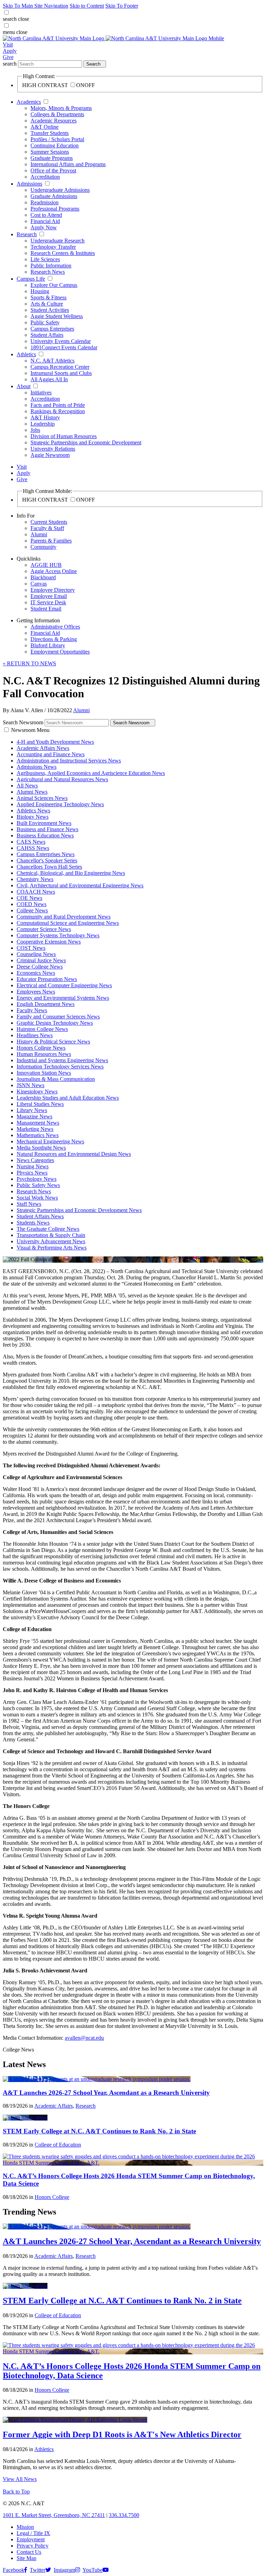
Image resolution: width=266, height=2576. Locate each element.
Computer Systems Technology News (58, 935)
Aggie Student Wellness (57, 316)
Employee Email (49, 596)
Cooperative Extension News (49, 942)
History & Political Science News (53, 1042)
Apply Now (44, 227)
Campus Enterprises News (46, 854)
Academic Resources (54, 121)
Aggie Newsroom (50, 455)
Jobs (35, 430)
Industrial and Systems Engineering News (62, 1060)
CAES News (31, 842)
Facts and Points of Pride (58, 405)
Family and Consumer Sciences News (58, 1017)
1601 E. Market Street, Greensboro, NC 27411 (54, 2515)
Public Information (51, 266)
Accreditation (45, 177)
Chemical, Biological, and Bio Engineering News (71, 873)
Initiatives (41, 393)
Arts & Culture (47, 304)
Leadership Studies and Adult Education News (68, 1098)
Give (8, 57)
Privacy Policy (33, 2546)
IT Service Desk (48, 602)
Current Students (49, 522)
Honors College (52, 2197)
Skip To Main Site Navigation (36, 6)
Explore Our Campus (54, 285)
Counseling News (36, 954)
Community (43, 547)
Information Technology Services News (60, 1067)
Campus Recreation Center (60, 367)
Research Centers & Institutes (63, 253)
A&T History (45, 417)
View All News (20, 2479)
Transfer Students (50, 133)
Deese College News (40, 967)
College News (32, 910)
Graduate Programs (52, 158)
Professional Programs (55, 209)
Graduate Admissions (54, 196)
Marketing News (35, 1129)
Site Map (26, 2558)
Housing (40, 291)
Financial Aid (45, 221)
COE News (29, 898)
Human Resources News (44, 1054)
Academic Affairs (54, 2106)
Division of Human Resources (64, 436)
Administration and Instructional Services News (69, 761)
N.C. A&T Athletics (52, 361)
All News (27, 786)
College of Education (58, 2145)
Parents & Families (51, 541)
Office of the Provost (53, 170)
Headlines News (35, 1035)
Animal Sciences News (42, 798)
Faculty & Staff (47, 528)
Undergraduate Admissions (60, 190)
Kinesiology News (37, 1091)
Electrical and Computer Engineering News (64, 985)
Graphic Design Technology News (55, 1023)
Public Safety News (38, 1185)
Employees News (36, 992)
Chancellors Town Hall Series (49, 867)
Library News (32, 1110)
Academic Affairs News (43, 748)
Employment (31, 2539)
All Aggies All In (49, 379)
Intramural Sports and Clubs (61, 373)
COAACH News (36, 892)
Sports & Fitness (48, 297)
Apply (10, 51)
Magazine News (34, 1116)
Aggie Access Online (54, 571)
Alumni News (32, 792)
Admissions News (37, 767)
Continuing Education (55, 146)
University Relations (53, 449)
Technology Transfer (53, 247)
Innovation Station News (44, 1073)
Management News (38, 1123)
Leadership (43, 424)
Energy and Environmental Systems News (63, 998)
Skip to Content (87, 6)
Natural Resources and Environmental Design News (74, 1154)
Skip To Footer (122, 6)
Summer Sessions (50, 152)
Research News (48, 272)
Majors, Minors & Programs (61, 108)
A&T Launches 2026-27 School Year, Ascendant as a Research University (106, 2093)
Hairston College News (42, 1029)
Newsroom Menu (30, 730)
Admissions (29, 184)
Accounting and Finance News (51, 754)
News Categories (35, 1160)
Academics (29, 102)
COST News (31, 948)
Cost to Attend (46, 215)
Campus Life (31, 279)
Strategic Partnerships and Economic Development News (79, 1210)
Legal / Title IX (33, 2533)
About (24, 386)
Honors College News (41, 1048)
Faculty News (32, 1010)
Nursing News (33, 1166)
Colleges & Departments (57, 114)
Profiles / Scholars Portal (57, 139)
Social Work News (37, 1198)
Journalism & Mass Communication (56, 1079)
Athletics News (33, 811)
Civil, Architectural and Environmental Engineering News (80, 885)
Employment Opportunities (60, 652)
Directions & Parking (54, 639)
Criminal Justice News (41, 960)
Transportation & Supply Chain (51, 1235)
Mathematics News (38, 1135)
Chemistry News (35, 879)
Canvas (39, 584)
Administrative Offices (55, 627)
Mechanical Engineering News (50, 1141)
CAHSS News (33, 848)
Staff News (29, 1204)
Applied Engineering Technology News (60, 804)
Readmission (45, 202)
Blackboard (43, 577)
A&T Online (45, 127)
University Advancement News (51, 1241)
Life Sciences (45, 259)
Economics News (36, 973)
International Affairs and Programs (68, 164)
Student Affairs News (40, 1216)
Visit (8, 45)
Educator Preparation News (47, 979)
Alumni (39, 534)
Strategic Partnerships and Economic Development (86, 442)
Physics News (32, 1173)
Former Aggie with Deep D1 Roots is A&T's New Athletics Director (122, 2434)
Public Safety (45, 322)
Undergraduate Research (57, 241)
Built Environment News (44, 823)
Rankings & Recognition (58, 411)
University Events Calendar (61, 341)
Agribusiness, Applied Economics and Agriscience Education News (91, 773)
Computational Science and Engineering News (68, 923)
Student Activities (50, 310)
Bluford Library (48, 645)
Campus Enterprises (52, 329)
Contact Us (29, 2552)
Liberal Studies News (40, 1104)
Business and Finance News (47, 829)
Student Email (46, 609)
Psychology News (37, 1179)
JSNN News (30, 1085)
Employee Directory (53, 590)
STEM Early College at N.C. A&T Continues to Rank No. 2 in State (99, 2131)
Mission (25, 2527)
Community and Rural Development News (64, 917)
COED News (32, 904)
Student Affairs (47, 335)
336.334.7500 (124, 2515)
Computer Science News (44, 929)
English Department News (46, 1004)
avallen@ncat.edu (84, 2038)
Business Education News (45, 835)
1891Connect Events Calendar (64, 347)
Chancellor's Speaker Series (47, 860)
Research (27, 234)
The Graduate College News (48, 1229)
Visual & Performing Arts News (52, 1248)
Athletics (26, 354)
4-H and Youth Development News (55, 742)
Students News (33, 1223)
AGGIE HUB (46, 565)
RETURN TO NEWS (29, 663)
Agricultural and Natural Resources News (62, 779)
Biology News (33, 817)
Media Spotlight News (41, 1148)
